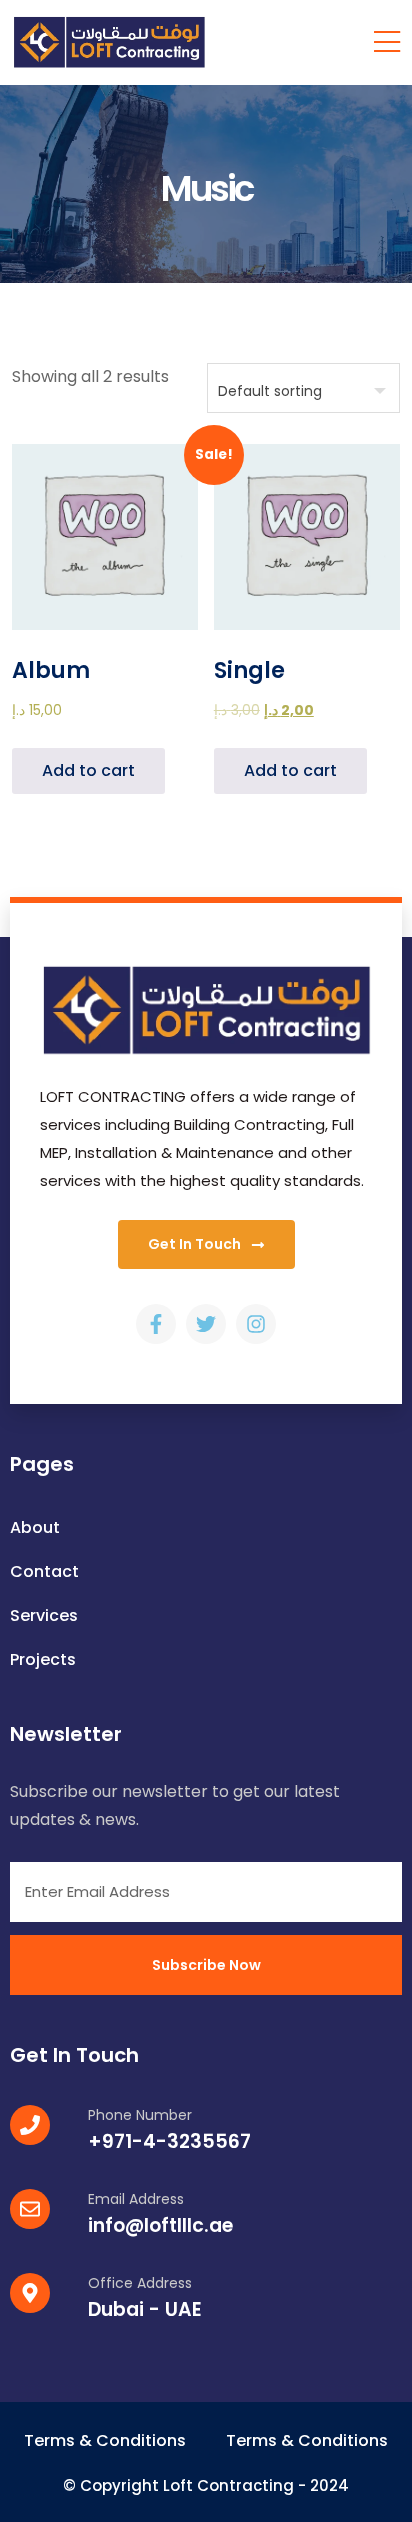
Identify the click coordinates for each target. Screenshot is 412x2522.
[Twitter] (206, 1324)
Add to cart (88, 770)
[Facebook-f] (156, 1324)
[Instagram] (256, 1324)
